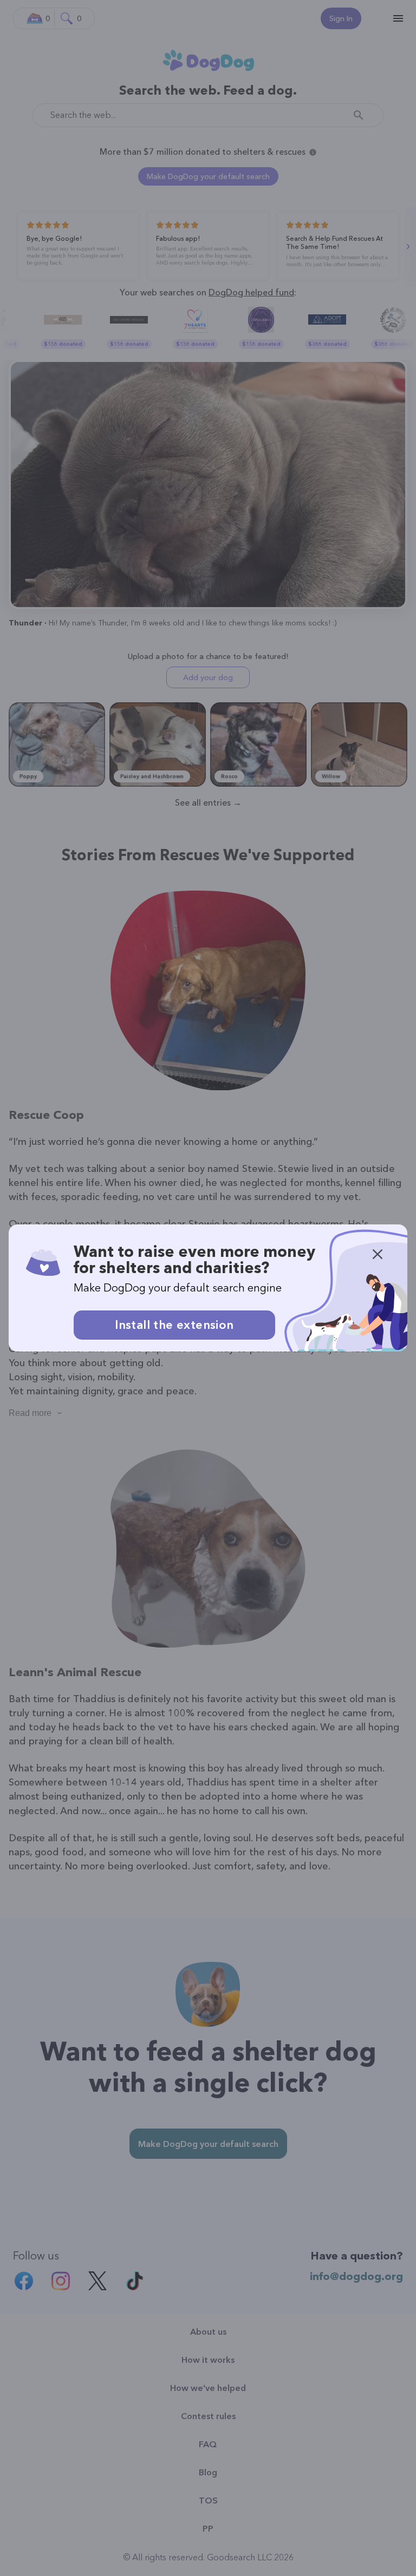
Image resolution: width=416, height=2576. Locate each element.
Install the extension (174, 1325)
